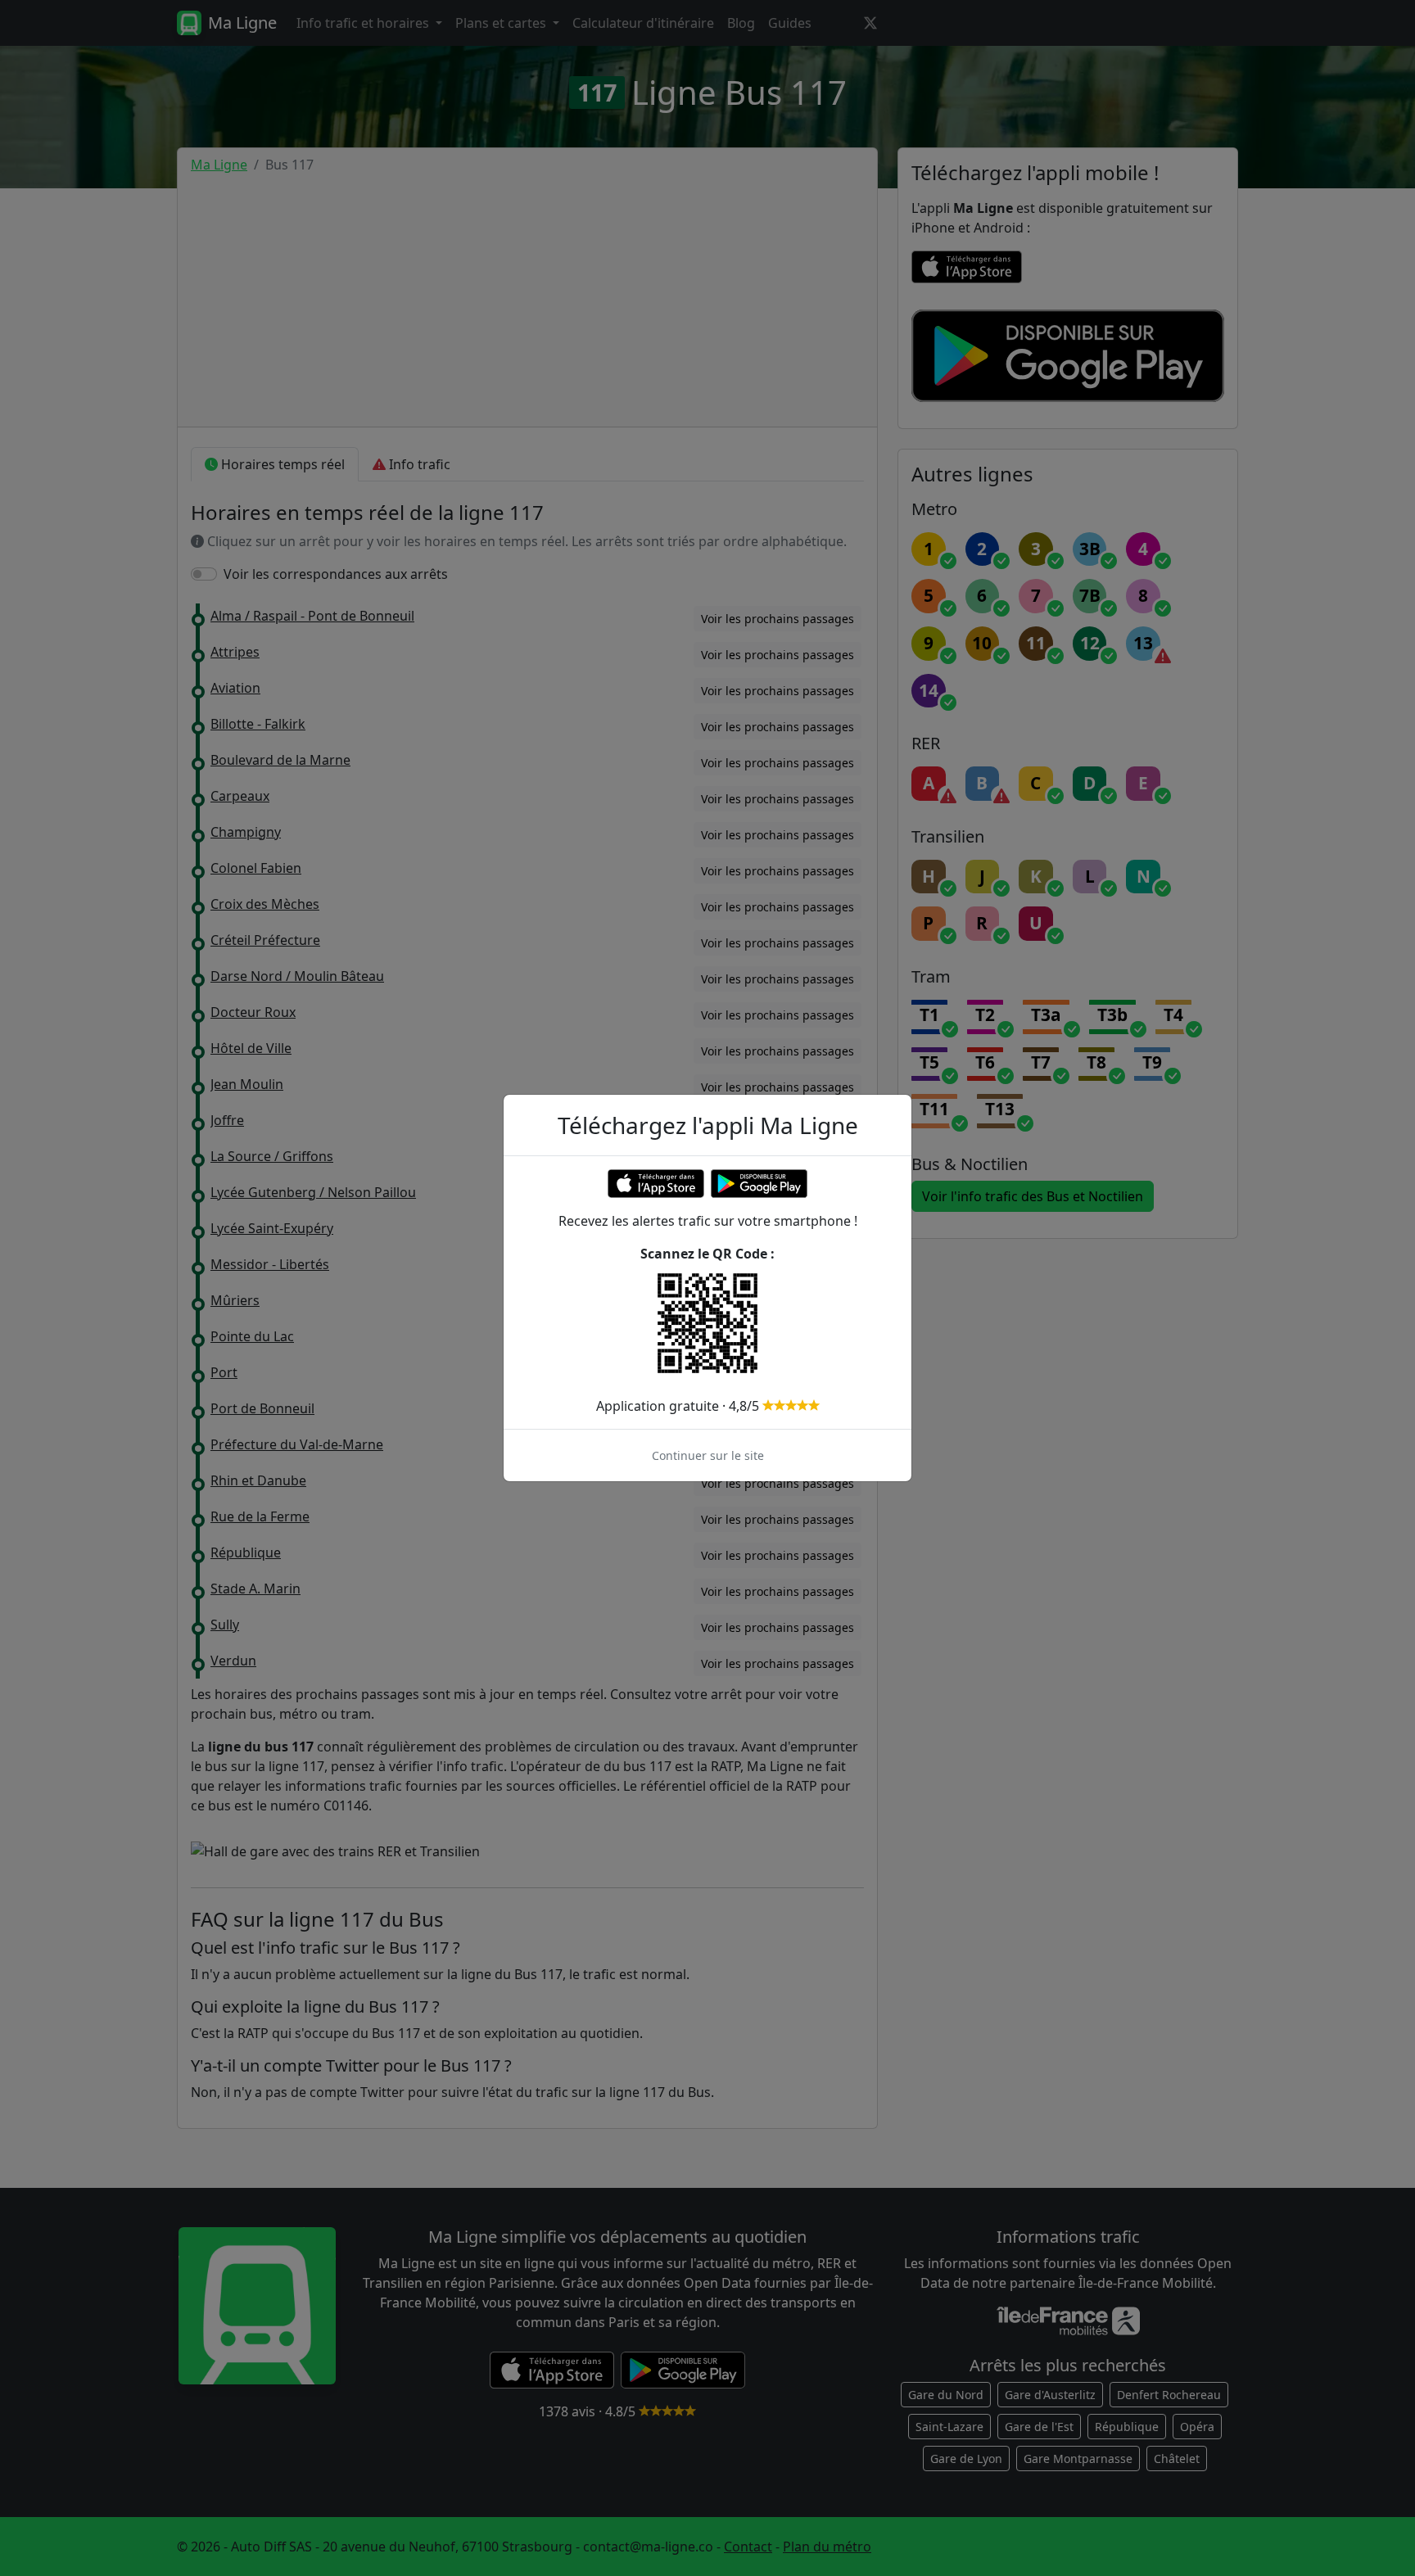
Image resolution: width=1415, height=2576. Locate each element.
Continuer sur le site (708, 1455)
